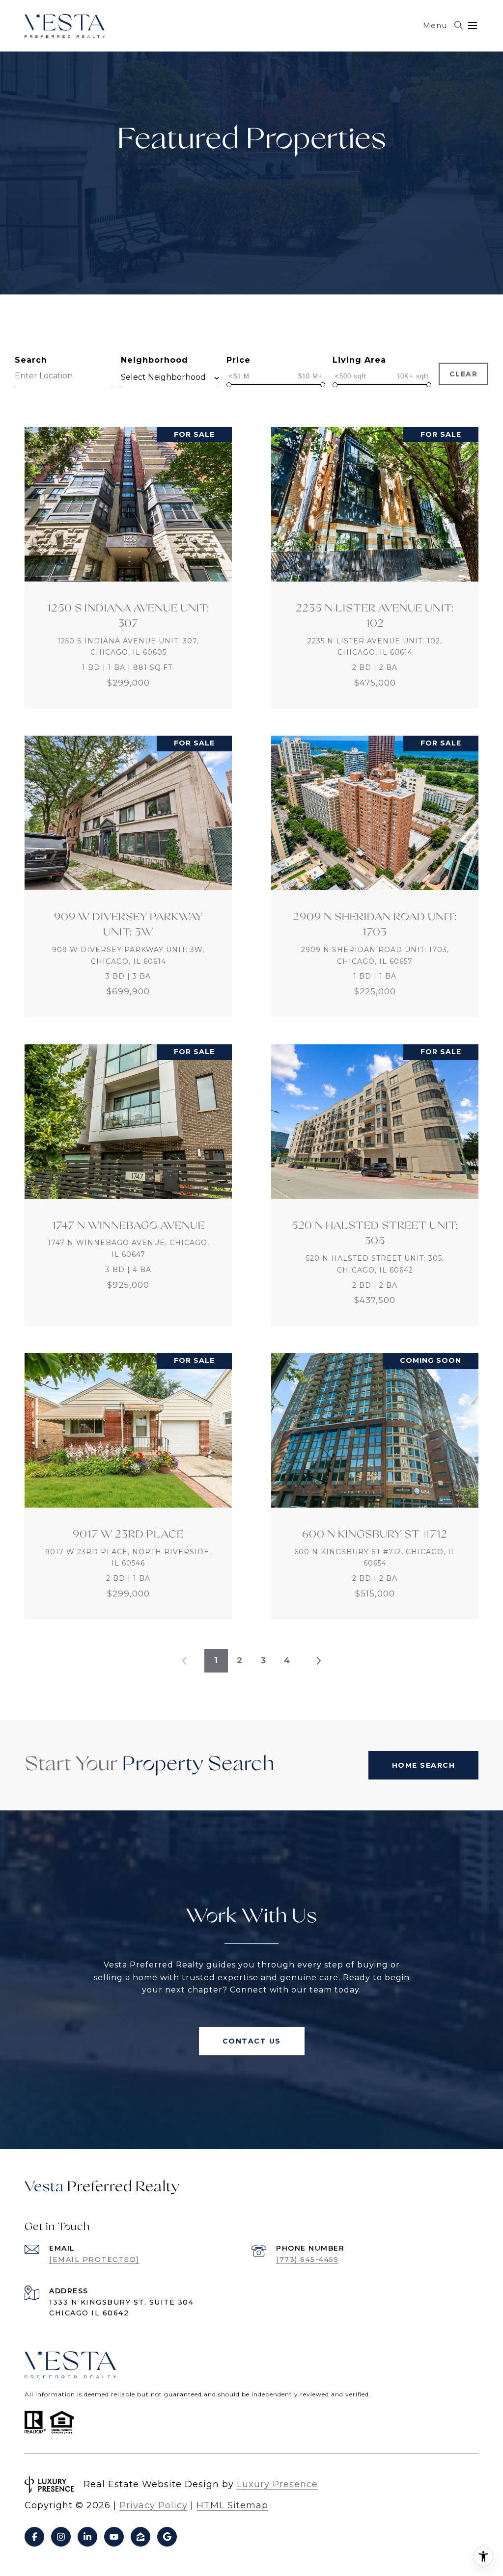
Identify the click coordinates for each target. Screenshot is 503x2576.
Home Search (424, 1765)
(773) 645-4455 (307, 2259)
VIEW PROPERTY (128, 568)
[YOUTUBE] (114, 2537)
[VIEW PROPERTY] (128, 559)
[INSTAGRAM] (61, 2537)
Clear (464, 374)
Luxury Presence (277, 2484)
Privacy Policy (154, 2505)
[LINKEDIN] (87, 2537)
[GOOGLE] (167, 2537)
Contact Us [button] (252, 2041)
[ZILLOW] (140, 2537)
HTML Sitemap (232, 2505)
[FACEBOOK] (34, 2537)
